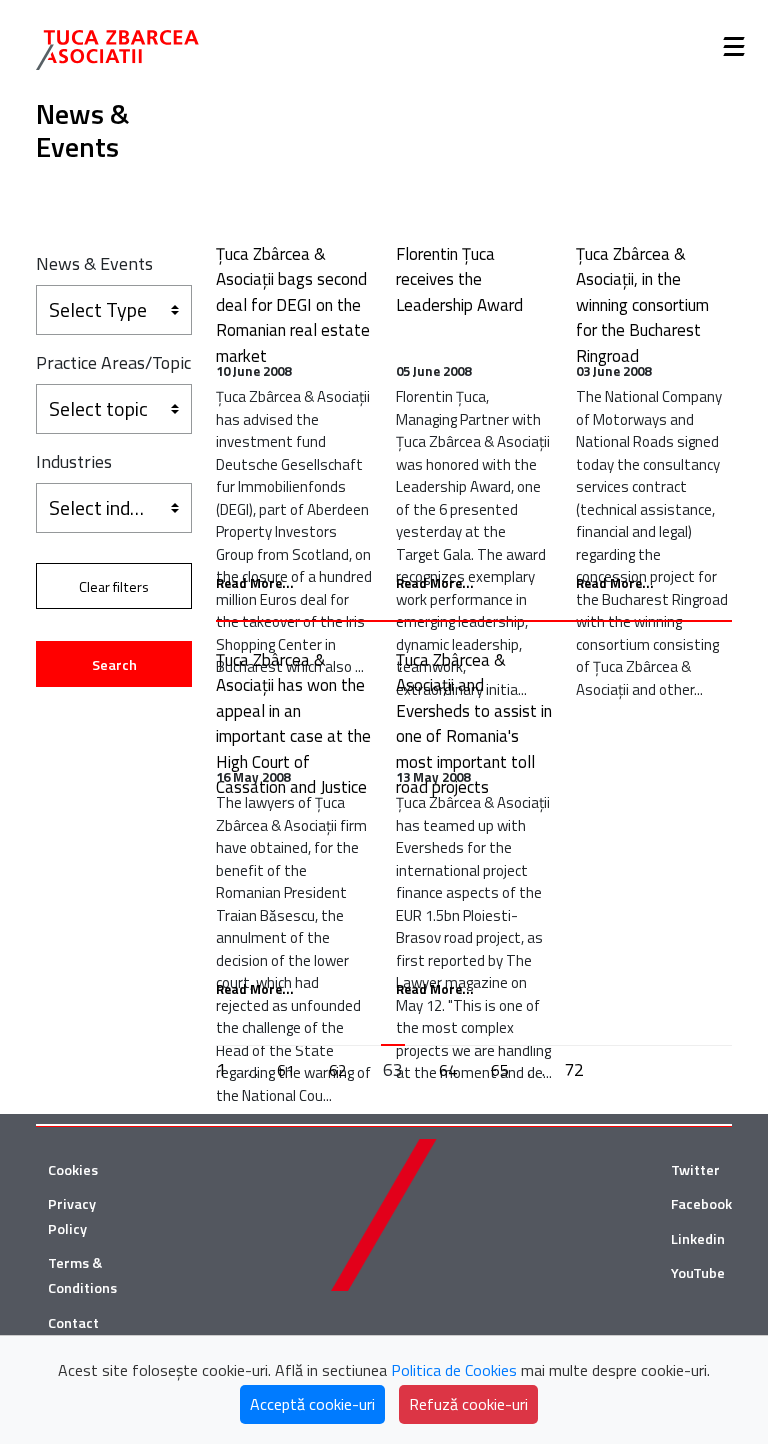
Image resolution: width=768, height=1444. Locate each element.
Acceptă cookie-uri (312, 1404)
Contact (73, 1323)
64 (448, 1070)
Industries (74, 461)
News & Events (94, 263)
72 (574, 1069)
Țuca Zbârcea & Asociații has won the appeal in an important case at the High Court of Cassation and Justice (293, 724)
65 (500, 1070)
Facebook (701, 1204)
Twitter (695, 1170)
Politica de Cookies (454, 1370)
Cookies (73, 1170)
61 (286, 1070)
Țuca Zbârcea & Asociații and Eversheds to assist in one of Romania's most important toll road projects (474, 724)
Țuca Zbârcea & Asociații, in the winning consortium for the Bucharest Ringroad (642, 305)
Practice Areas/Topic (113, 362)
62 (338, 1070)
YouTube (698, 1273)
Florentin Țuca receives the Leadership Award (459, 279)
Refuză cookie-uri (468, 1404)
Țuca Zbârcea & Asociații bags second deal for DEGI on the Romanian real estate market (293, 305)
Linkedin (698, 1239)
